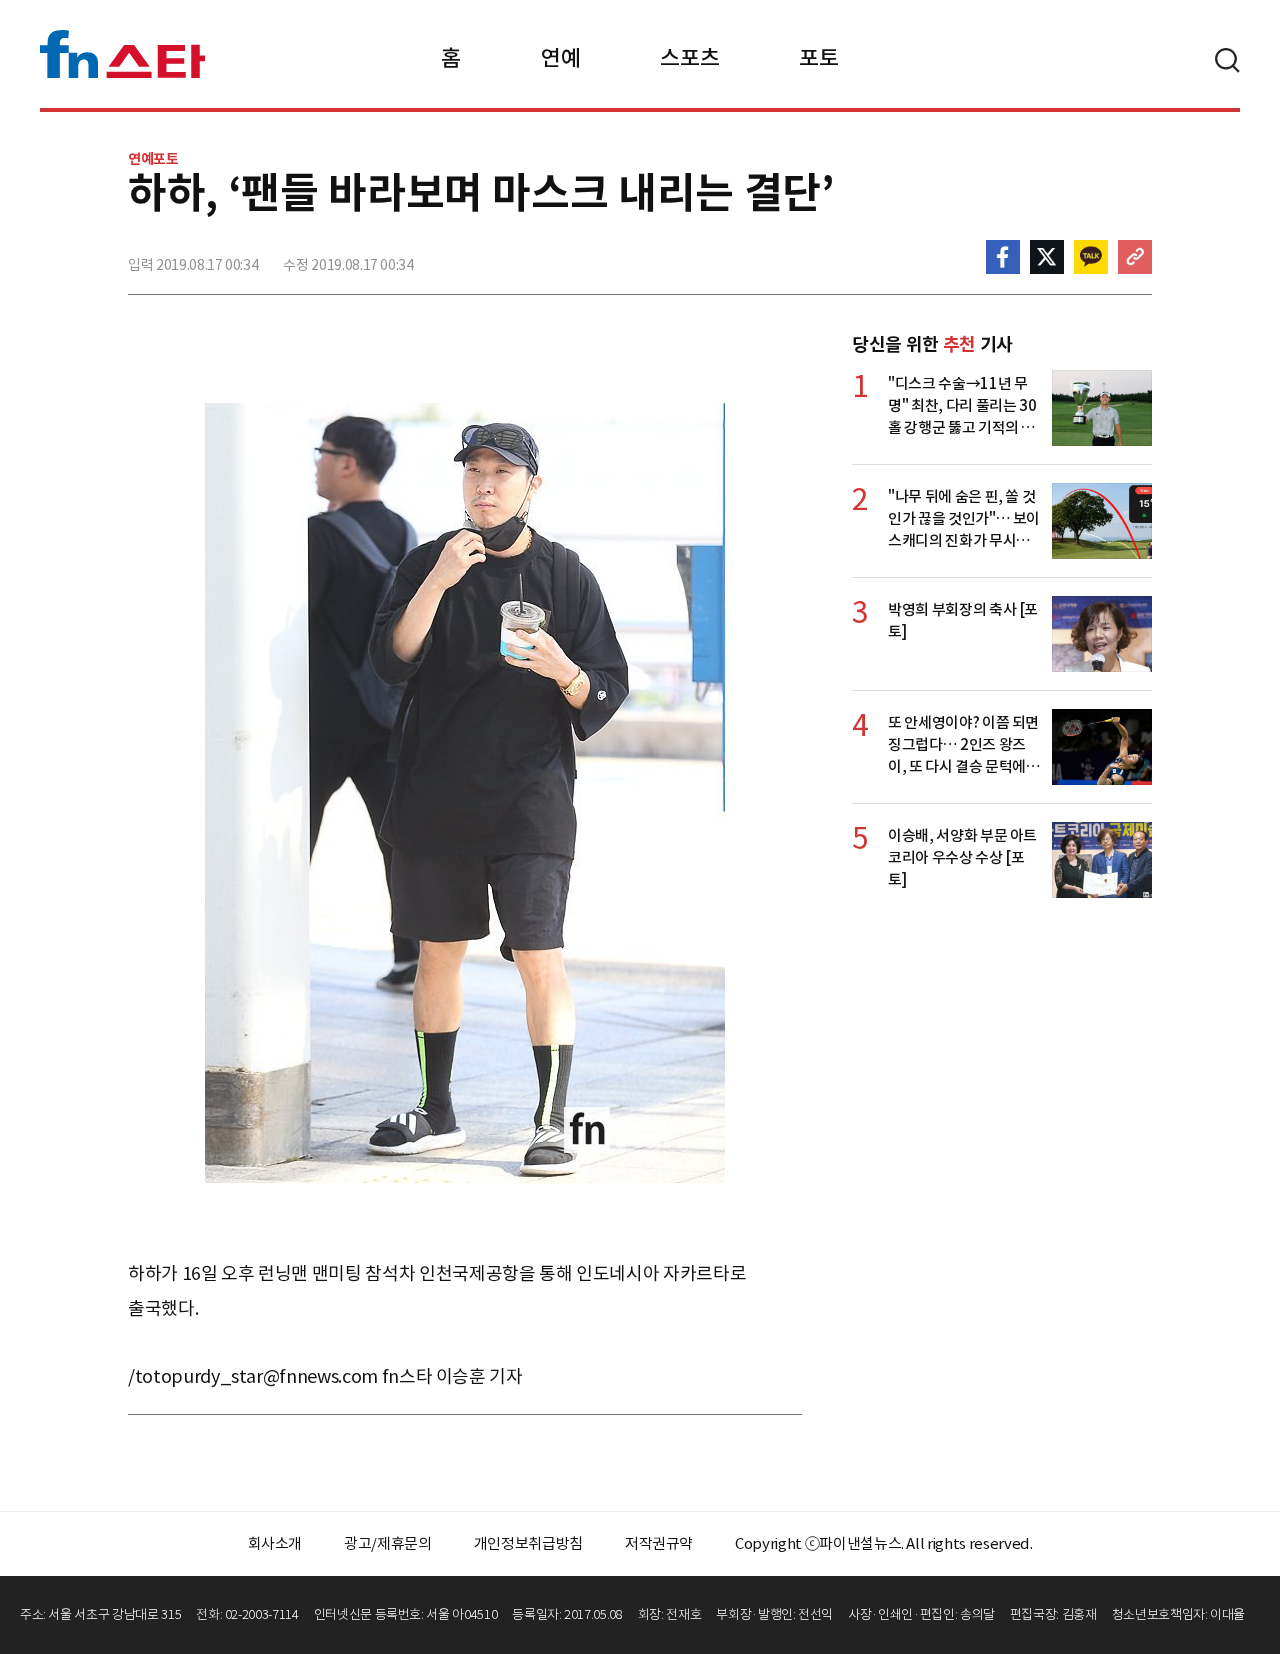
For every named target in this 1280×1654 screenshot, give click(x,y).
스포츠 (689, 58)
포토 (818, 58)
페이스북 (1003, 257)
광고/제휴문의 (388, 1543)
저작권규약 (659, 1543)
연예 (560, 58)
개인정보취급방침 (528, 1543)
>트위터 (1047, 257)
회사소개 (275, 1543)
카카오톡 (1091, 257)
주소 (1135, 257)
